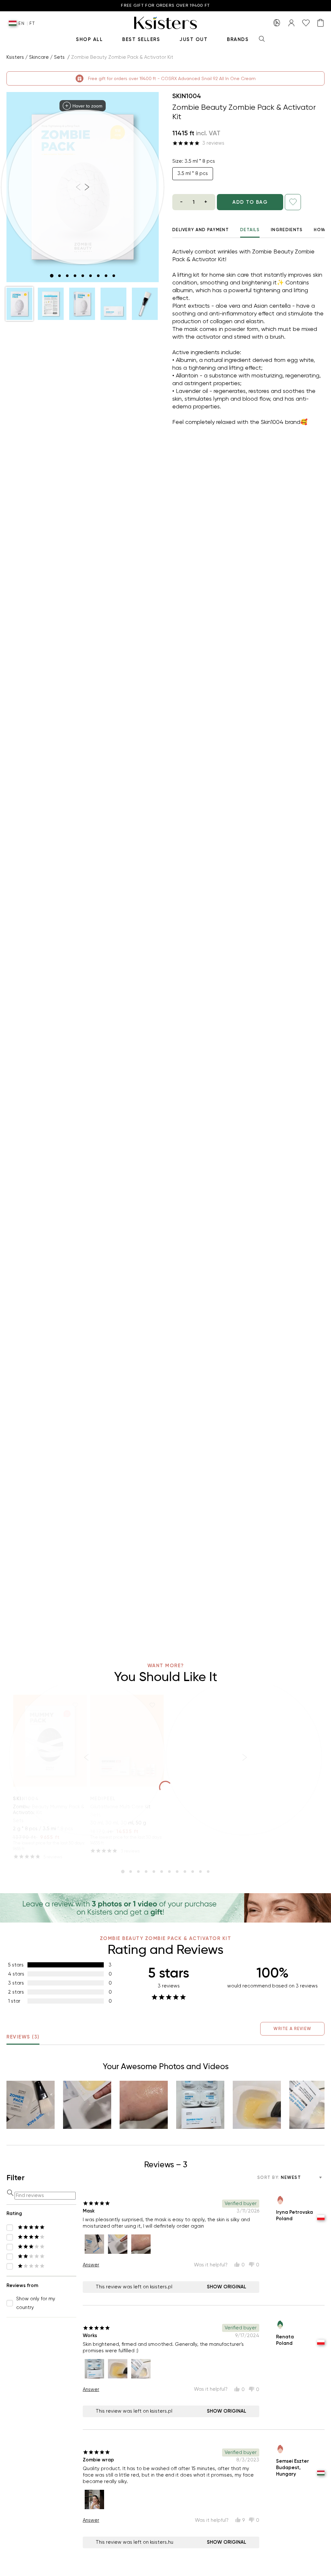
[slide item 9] (114, 276)
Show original (227, 2287)
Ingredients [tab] (287, 230)
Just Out (193, 39)
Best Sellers (141, 39)
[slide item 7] (98, 276)
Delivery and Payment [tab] (201, 230)
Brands (238, 39)
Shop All (89, 39)
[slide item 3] (67, 276)
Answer (91, 2265)
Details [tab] (250, 230)
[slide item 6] (91, 276)
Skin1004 (187, 96)
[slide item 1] (52, 276)
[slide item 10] (193, 1872)
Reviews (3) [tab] (23, 2037)
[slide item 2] (59, 276)
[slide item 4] (75, 276)
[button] (19, 304)
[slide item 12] (208, 1872)
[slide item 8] (106, 276)
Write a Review (292, 2029)
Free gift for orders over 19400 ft (165, 6)
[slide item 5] (83, 276)
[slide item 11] (200, 1872)
